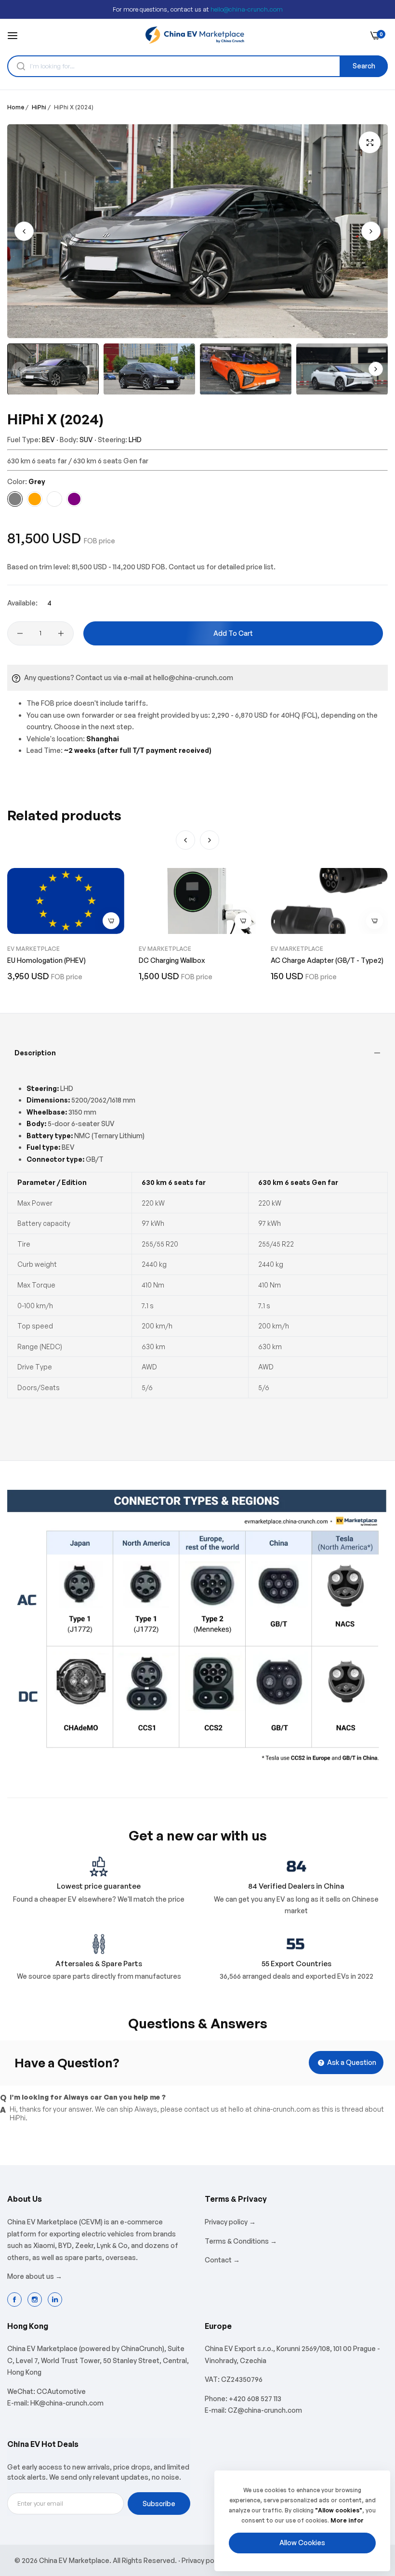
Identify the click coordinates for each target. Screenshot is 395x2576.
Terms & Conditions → (241, 2241)
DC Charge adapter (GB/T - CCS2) (326, 960)
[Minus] (20, 633)
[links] (16, 2300)
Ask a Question (351, 2062)
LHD (135, 440)
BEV (48, 440)
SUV (86, 440)
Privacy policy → (230, 2222)
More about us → (35, 2276)
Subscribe (159, 2504)
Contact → (222, 2260)
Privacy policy (203, 2560)
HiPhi (39, 107)
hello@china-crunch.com (247, 9)
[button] (371, 231)
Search (364, 66)
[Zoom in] (370, 142)
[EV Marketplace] (195, 35)
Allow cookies (302, 2543)
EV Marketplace (33, 949)
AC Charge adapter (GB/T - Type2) (195, 960)
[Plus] (61, 633)
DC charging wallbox (40, 960)
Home (16, 107)
